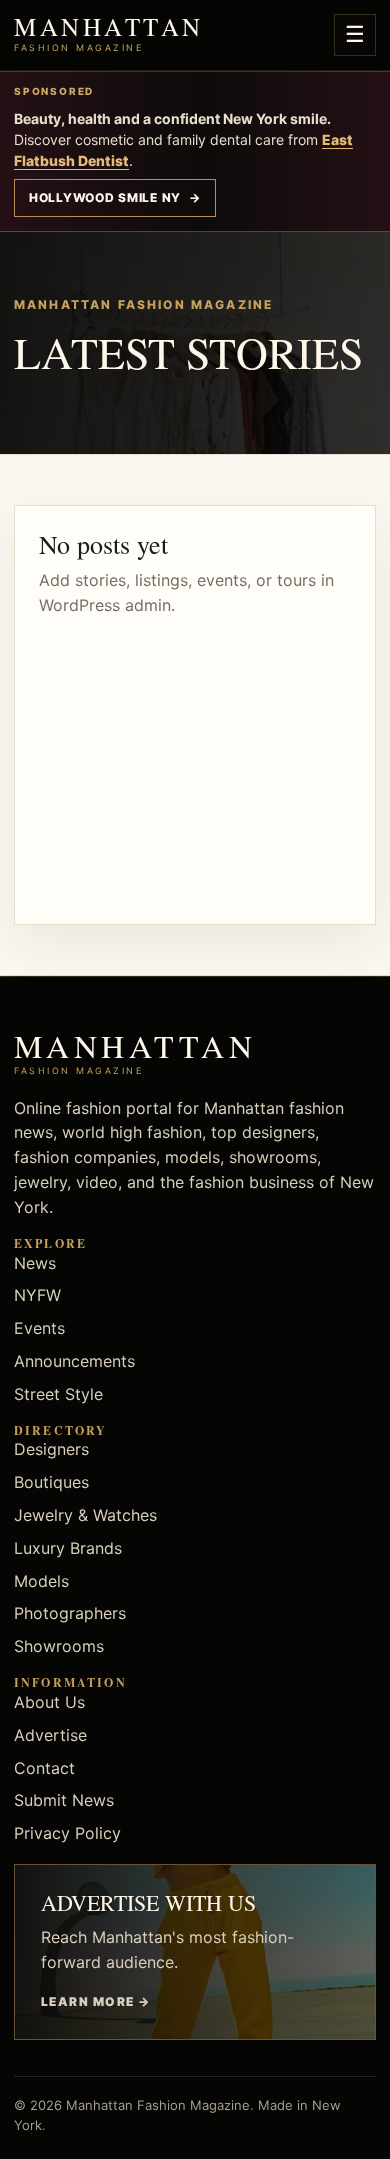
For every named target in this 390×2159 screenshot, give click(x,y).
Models (41, 1581)
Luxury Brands (68, 1548)
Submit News (64, 1800)
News (35, 1263)
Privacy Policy (67, 1833)
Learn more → (95, 2001)
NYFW (37, 1295)
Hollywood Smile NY (115, 197)
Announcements (74, 1361)
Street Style (58, 1394)
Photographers (70, 1613)
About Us (49, 1702)
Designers (51, 1449)
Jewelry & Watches (85, 1515)
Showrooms (59, 1646)
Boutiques (51, 1482)
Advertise (50, 1735)
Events (39, 1328)
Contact (44, 1768)
